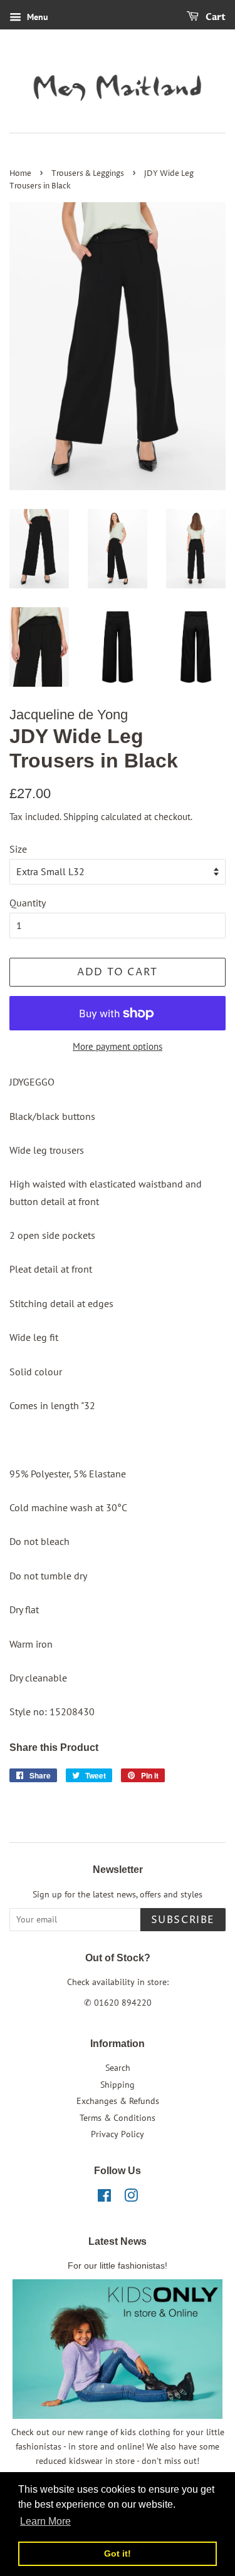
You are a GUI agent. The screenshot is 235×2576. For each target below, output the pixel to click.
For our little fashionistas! (118, 2266)
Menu (36, 17)
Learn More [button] (45, 2521)
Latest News (118, 2241)
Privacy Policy (118, 2134)
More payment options (118, 1046)
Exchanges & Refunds (118, 2101)
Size (18, 849)
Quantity (28, 903)
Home (20, 174)
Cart (215, 17)
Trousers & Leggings (88, 174)
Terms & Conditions (118, 2118)
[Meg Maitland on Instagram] (131, 2198)
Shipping (81, 817)
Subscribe (183, 1920)
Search (118, 2068)
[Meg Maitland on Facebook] (104, 2198)
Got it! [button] (118, 2553)
